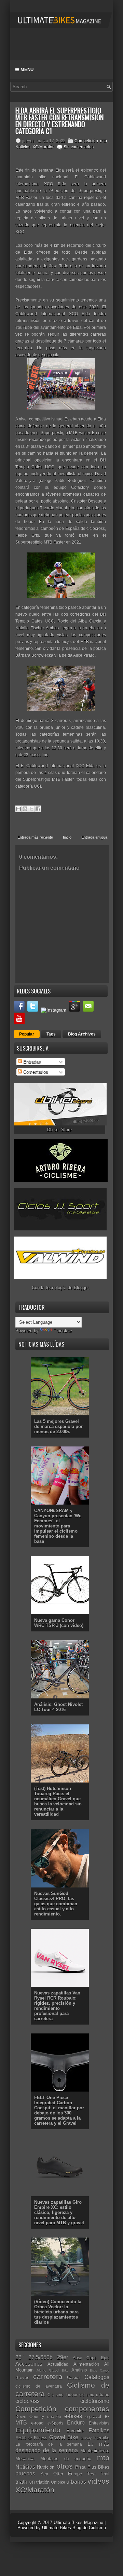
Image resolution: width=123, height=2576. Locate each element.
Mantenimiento (95, 2451)
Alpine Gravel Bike (53, 2370)
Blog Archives (82, 1034)
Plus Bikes (98, 2467)
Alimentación (86, 2364)
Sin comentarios (79, 147)
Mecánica (25, 2459)
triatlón (43, 2482)
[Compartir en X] (31, 809)
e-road (37, 2423)
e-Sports (55, 2423)
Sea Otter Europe (61, 2474)
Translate (63, 1331)
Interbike (101, 2438)
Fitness (40, 2438)
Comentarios (35, 1072)
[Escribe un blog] (25, 809)
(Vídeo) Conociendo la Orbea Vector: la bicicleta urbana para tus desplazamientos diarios (58, 2312)
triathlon (25, 2482)
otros (65, 2466)
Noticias (23, 147)
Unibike (58, 2482)
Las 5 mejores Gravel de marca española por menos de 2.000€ (58, 1426)
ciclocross (28, 2401)
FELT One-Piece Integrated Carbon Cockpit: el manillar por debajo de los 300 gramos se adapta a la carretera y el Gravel (59, 2110)
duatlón (54, 2417)
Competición (86, 141)
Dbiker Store (59, 1130)
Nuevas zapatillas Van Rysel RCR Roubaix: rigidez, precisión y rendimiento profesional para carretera (57, 2006)
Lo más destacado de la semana (62, 2447)
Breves (22, 2378)
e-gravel (93, 2417)
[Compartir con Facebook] (38, 809)
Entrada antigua (94, 837)
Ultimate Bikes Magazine (78, 2522)
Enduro (76, 2423)
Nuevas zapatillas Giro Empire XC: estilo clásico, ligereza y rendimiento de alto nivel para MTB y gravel (59, 2212)
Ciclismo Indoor (62, 2395)
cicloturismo (95, 2401)
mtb (104, 141)
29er (63, 2357)
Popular (27, 1034)
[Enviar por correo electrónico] (18, 809)
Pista (80, 2467)
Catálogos (97, 2377)
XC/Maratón (44, 147)
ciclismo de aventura (39, 2386)
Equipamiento (38, 2430)
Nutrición (46, 2467)
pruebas (25, 2474)
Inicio (67, 837)
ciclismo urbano (94, 2395)
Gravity (86, 2438)
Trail (105, 2474)
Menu (26, 70)
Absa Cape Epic (91, 2358)
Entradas (31, 1062)
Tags (51, 1034)
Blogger (81, 1288)
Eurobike (75, 2431)
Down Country (30, 2417)
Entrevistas (99, 2423)
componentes (87, 2409)
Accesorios (29, 2364)
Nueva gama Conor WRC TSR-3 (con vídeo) (59, 1623)
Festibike (24, 2438)
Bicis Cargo (100, 2370)
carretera (48, 2377)
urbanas (76, 2482)
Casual (74, 2378)
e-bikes (73, 2416)
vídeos (98, 2481)
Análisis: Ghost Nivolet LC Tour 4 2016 (58, 1707)
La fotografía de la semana (49, 2444)
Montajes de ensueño (66, 2459)
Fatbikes (99, 2431)
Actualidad (58, 2364)
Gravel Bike (64, 2437)
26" (19, 2357)
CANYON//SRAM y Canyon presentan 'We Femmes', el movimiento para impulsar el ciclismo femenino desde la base (58, 1526)
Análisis (79, 2370)
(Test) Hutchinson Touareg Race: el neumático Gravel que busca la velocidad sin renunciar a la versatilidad (58, 1801)
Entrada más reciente (35, 837)
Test (91, 2474)
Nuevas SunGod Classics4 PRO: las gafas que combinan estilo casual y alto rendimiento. (56, 1904)
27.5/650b (40, 2357)
